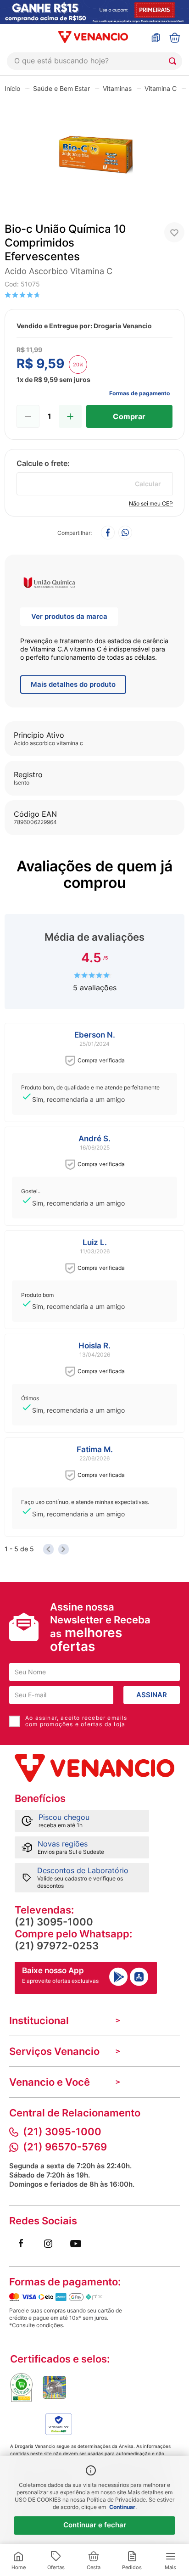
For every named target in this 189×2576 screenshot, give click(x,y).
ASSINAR (152, 1695)
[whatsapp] (125, 533)
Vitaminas (117, 88)
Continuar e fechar (95, 2525)
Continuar (122, 2507)
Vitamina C (161, 88)
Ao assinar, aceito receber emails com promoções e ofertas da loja (76, 1721)
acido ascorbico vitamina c (58, 271)
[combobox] (94, 61)
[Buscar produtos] (174, 61)
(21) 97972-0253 (57, 1946)
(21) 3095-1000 (54, 1922)
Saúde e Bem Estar (61, 88)
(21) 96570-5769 (65, 2147)
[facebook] (108, 533)
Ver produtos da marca (69, 616)
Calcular (148, 484)
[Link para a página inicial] (12, 88)
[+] (70, 416)
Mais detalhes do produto (73, 684)
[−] (28, 416)
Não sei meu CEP (151, 503)
